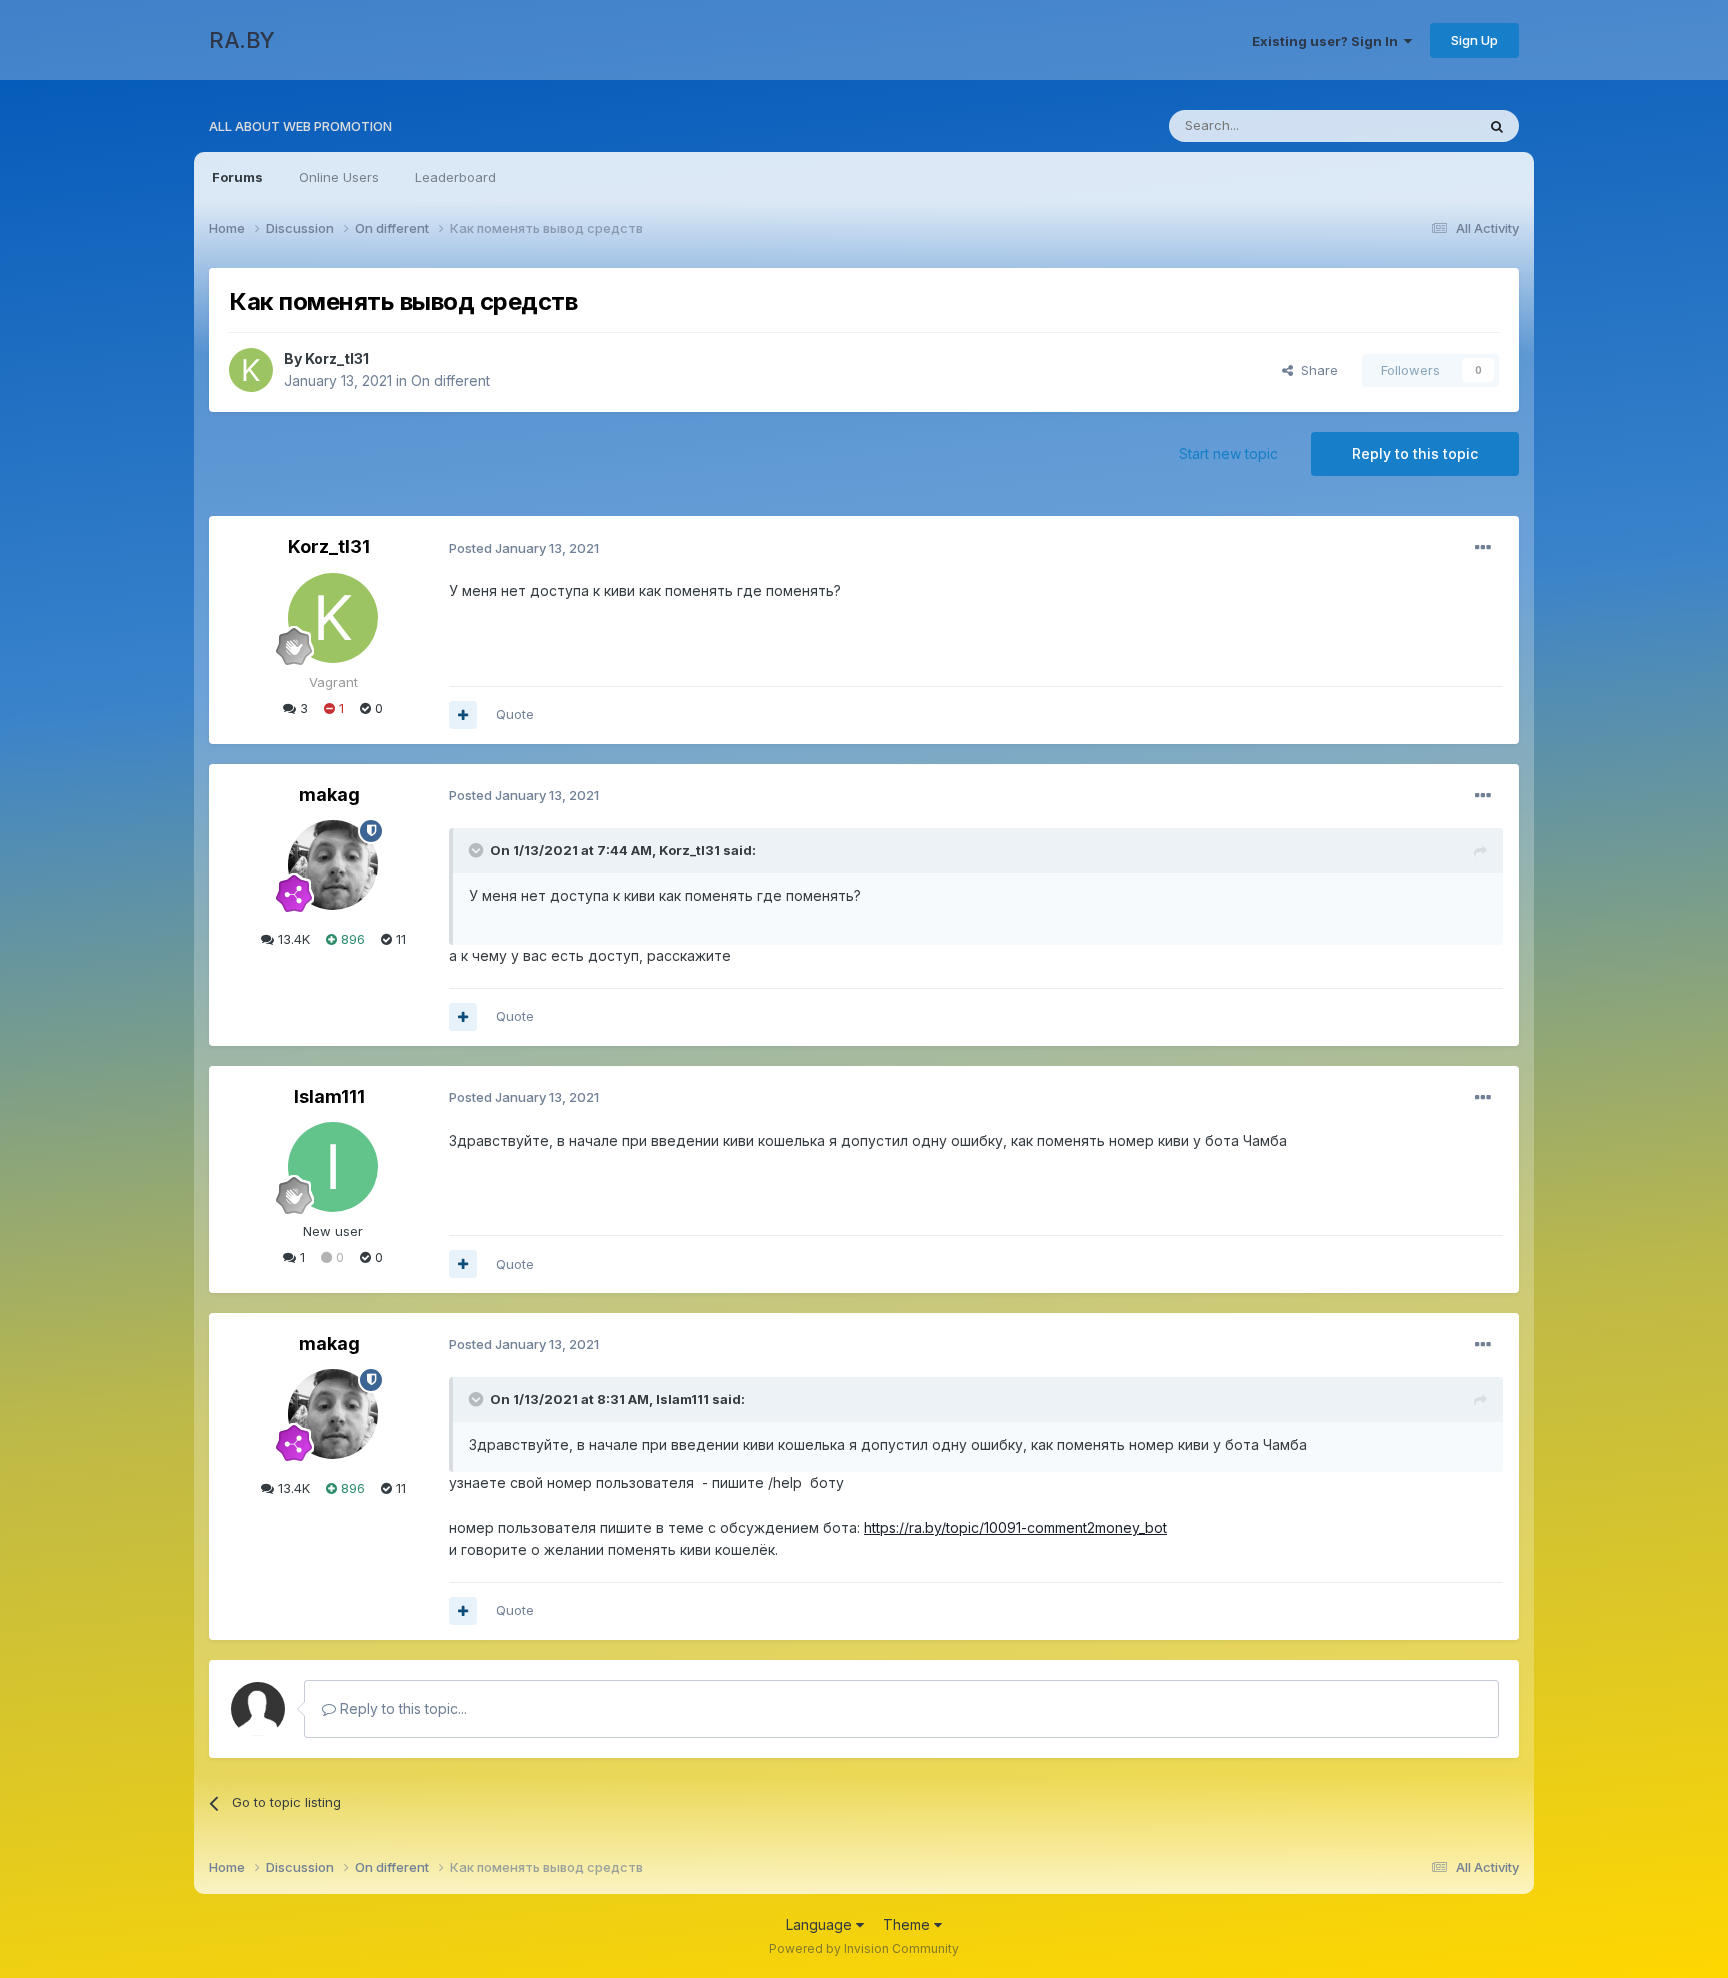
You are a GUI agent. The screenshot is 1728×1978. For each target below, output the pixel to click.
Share (1315, 370)
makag (329, 794)
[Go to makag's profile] (333, 865)
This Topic (1416, 125)
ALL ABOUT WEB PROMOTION (300, 126)
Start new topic (1228, 453)
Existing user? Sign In (1328, 41)
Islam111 (329, 1096)
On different (450, 380)
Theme (908, 1924)
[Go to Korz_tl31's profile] (251, 370)
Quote (515, 714)
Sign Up (1474, 40)
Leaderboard (455, 177)
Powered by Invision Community (864, 1948)
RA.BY (242, 40)
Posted (524, 548)
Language (821, 1924)
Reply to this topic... (401, 1708)
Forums (237, 177)
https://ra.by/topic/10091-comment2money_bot (1015, 1527)
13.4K (292, 939)
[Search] (1497, 126)
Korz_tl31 (337, 358)
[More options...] (1483, 548)
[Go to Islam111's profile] (333, 1167)
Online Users (339, 177)
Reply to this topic (1415, 453)
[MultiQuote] (463, 715)
